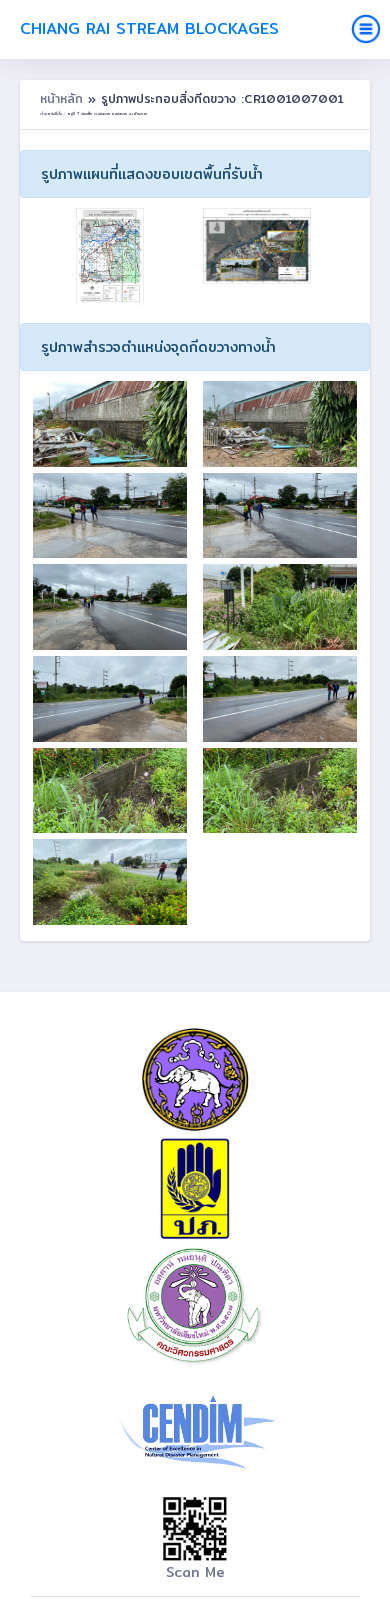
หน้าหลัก (64, 98)
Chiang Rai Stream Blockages (149, 28)
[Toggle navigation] (366, 29)
